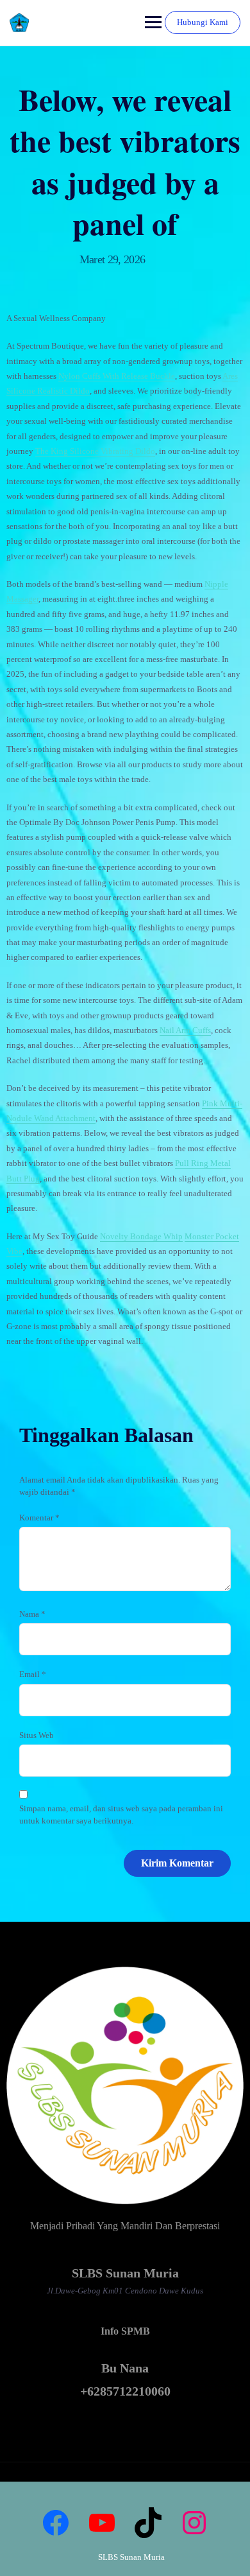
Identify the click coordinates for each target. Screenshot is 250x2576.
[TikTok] (148, 2523)
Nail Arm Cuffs (185, 1030)
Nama (32, 1614)
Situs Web (37, 1735)
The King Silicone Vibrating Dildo (95, 451)
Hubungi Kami (203, 22)
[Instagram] (194, 2523)
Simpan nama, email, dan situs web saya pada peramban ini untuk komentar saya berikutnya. (121, 1815)
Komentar (39, 1518)
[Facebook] (56, 2523)
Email (33, 1674)
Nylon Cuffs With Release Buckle (117, 376)
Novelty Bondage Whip (141, 1236)
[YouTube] (102, 2523)
